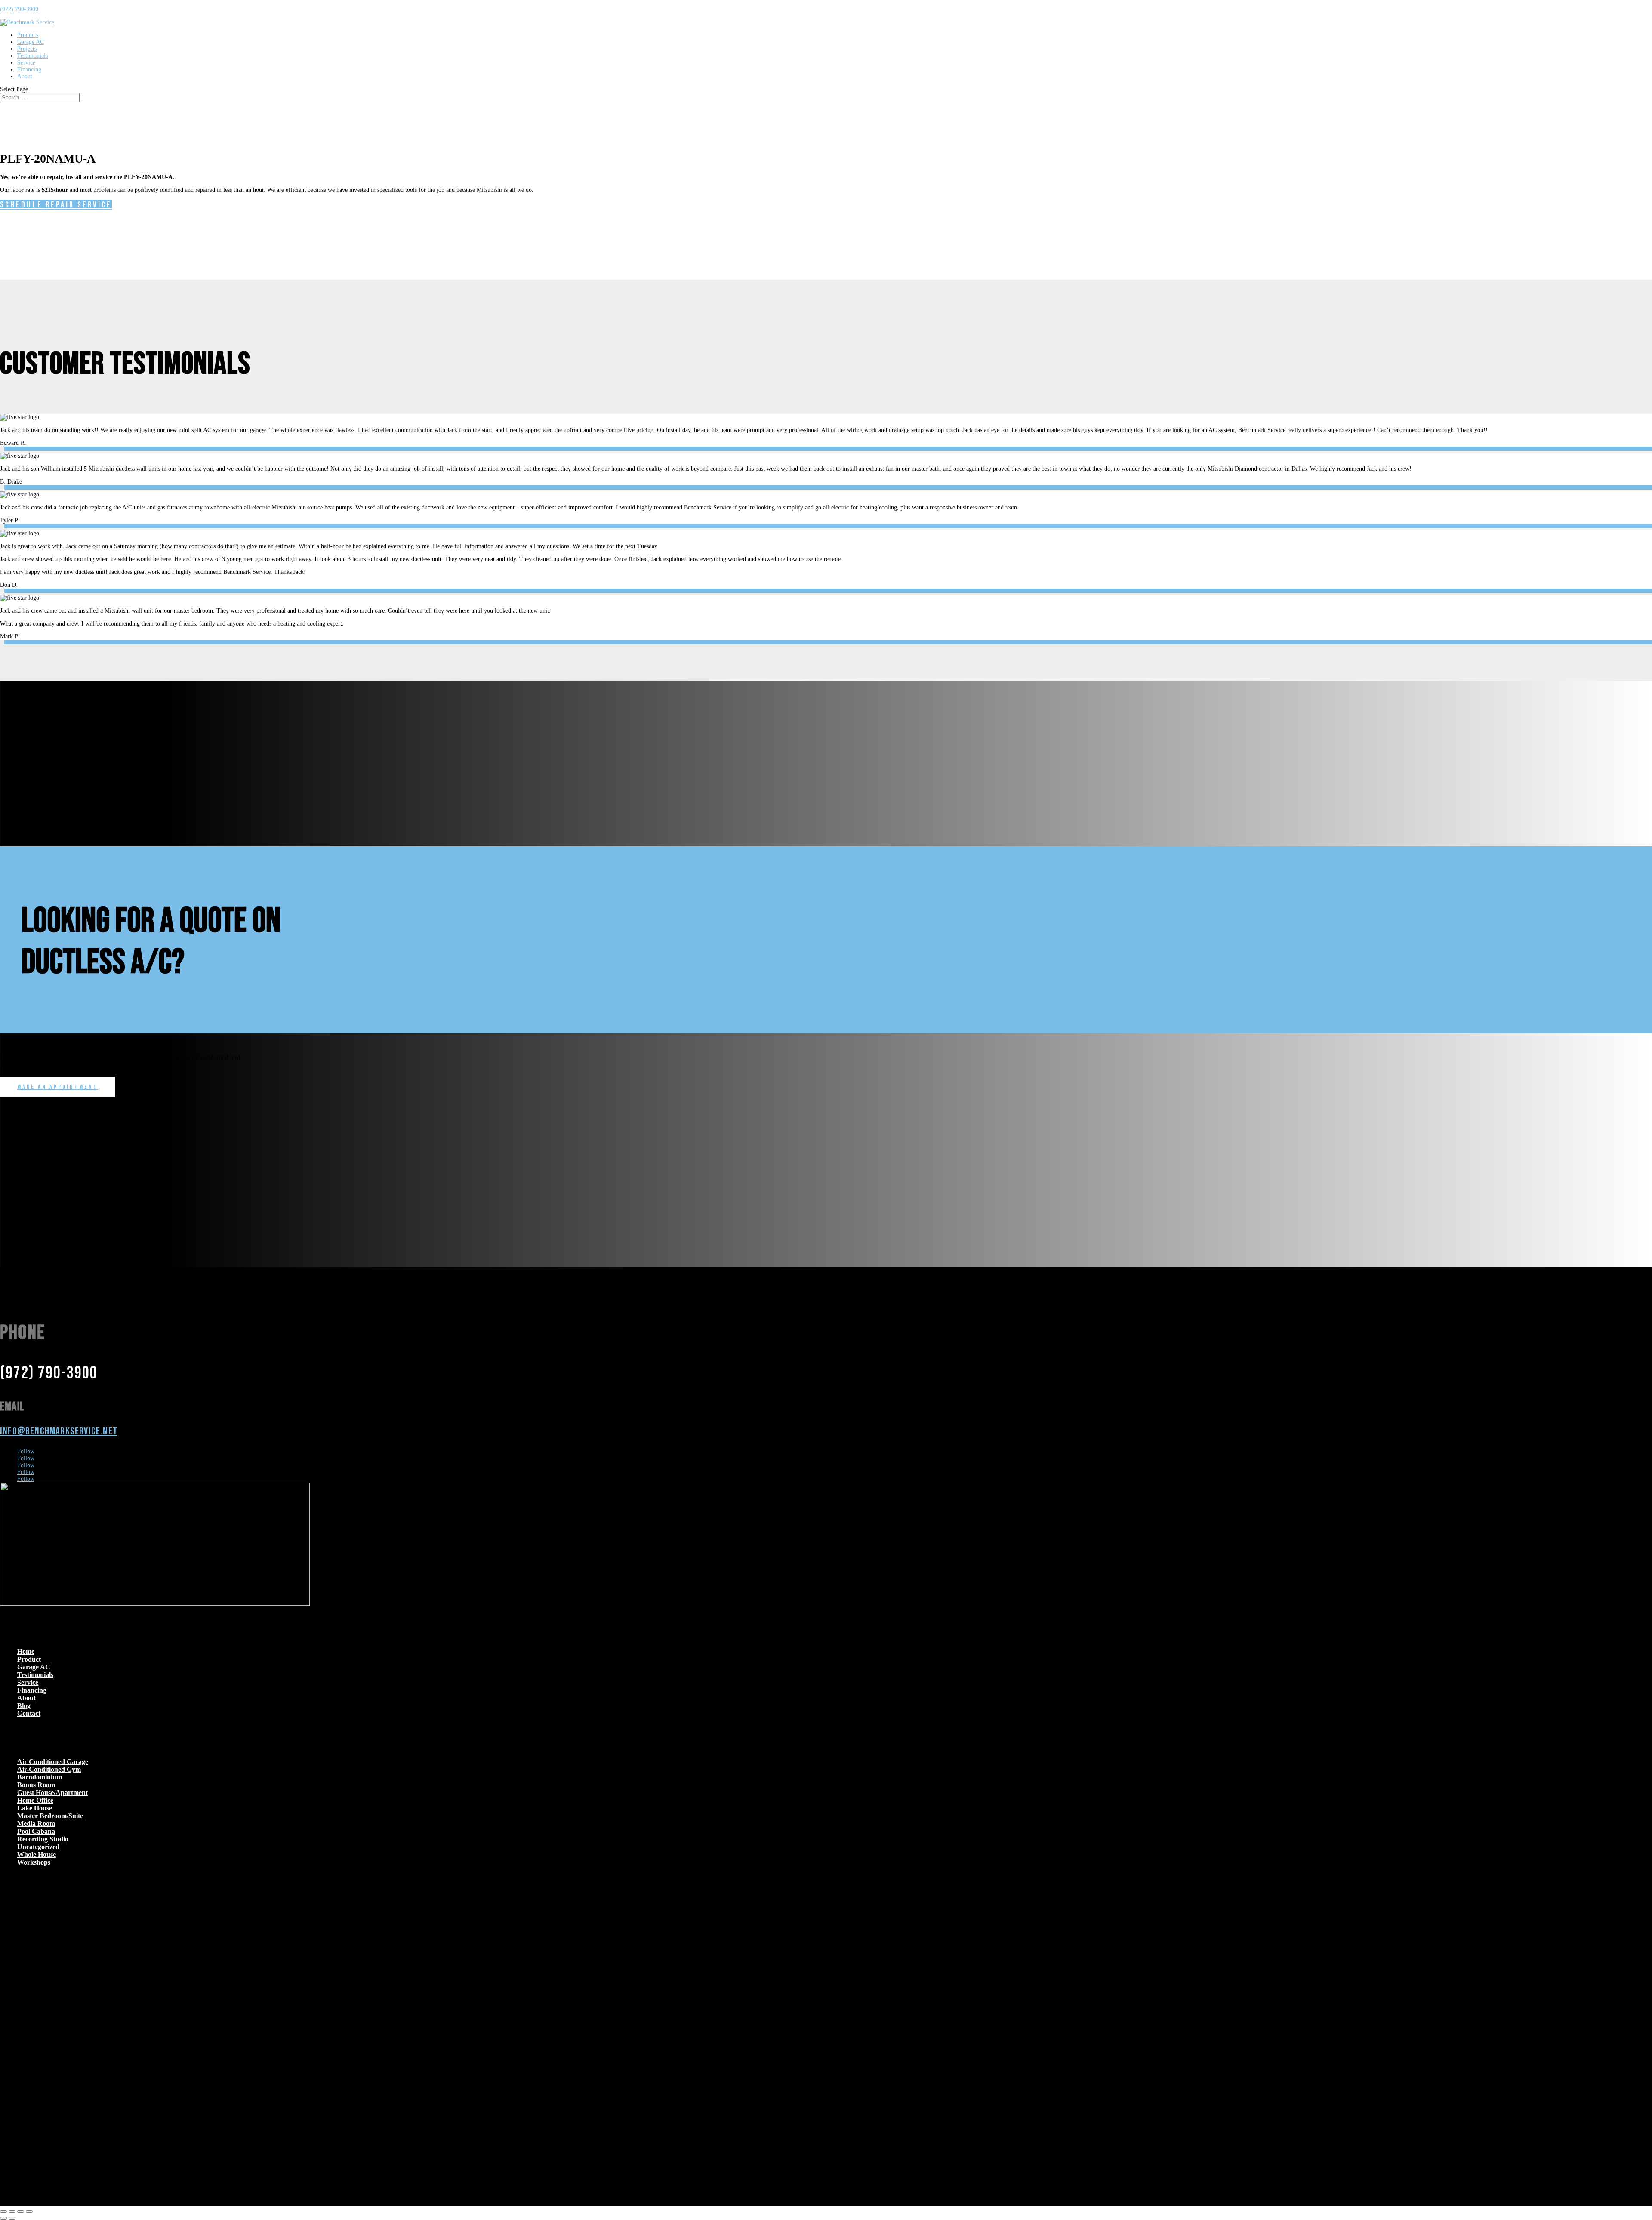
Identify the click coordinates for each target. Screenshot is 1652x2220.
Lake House (35, 1808)
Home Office (35, 1800)
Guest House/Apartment (52, 1793)
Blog (24, 1706)
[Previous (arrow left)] (3, 2218)
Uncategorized (38, 1847)
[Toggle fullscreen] (12, 2211)
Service (26, 63)
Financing (29, 69)
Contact (29, 1713)
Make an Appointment (58, 1087)
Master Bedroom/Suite (50, 1816)
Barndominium (40, 1777)
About (25, 76)
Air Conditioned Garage (53, 1762)
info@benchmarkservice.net (59, 1431)
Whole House (37, 1855)
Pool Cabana (36, 1831)
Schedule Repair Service (56, 205)
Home (26, 1651)
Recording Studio (43, 1839)
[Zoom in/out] (3, 2211)
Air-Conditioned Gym (49, 1769)
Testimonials (32, 56)
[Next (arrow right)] (12, 2218)
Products (28, 35)
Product (29, 1659)
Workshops (34, 1862)
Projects (27, 49)
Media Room (36, 1824)
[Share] (21, 2211)
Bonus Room (36, 1785)
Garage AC (31, 42)
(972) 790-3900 (19, 9)
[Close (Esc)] (29, 2211)
